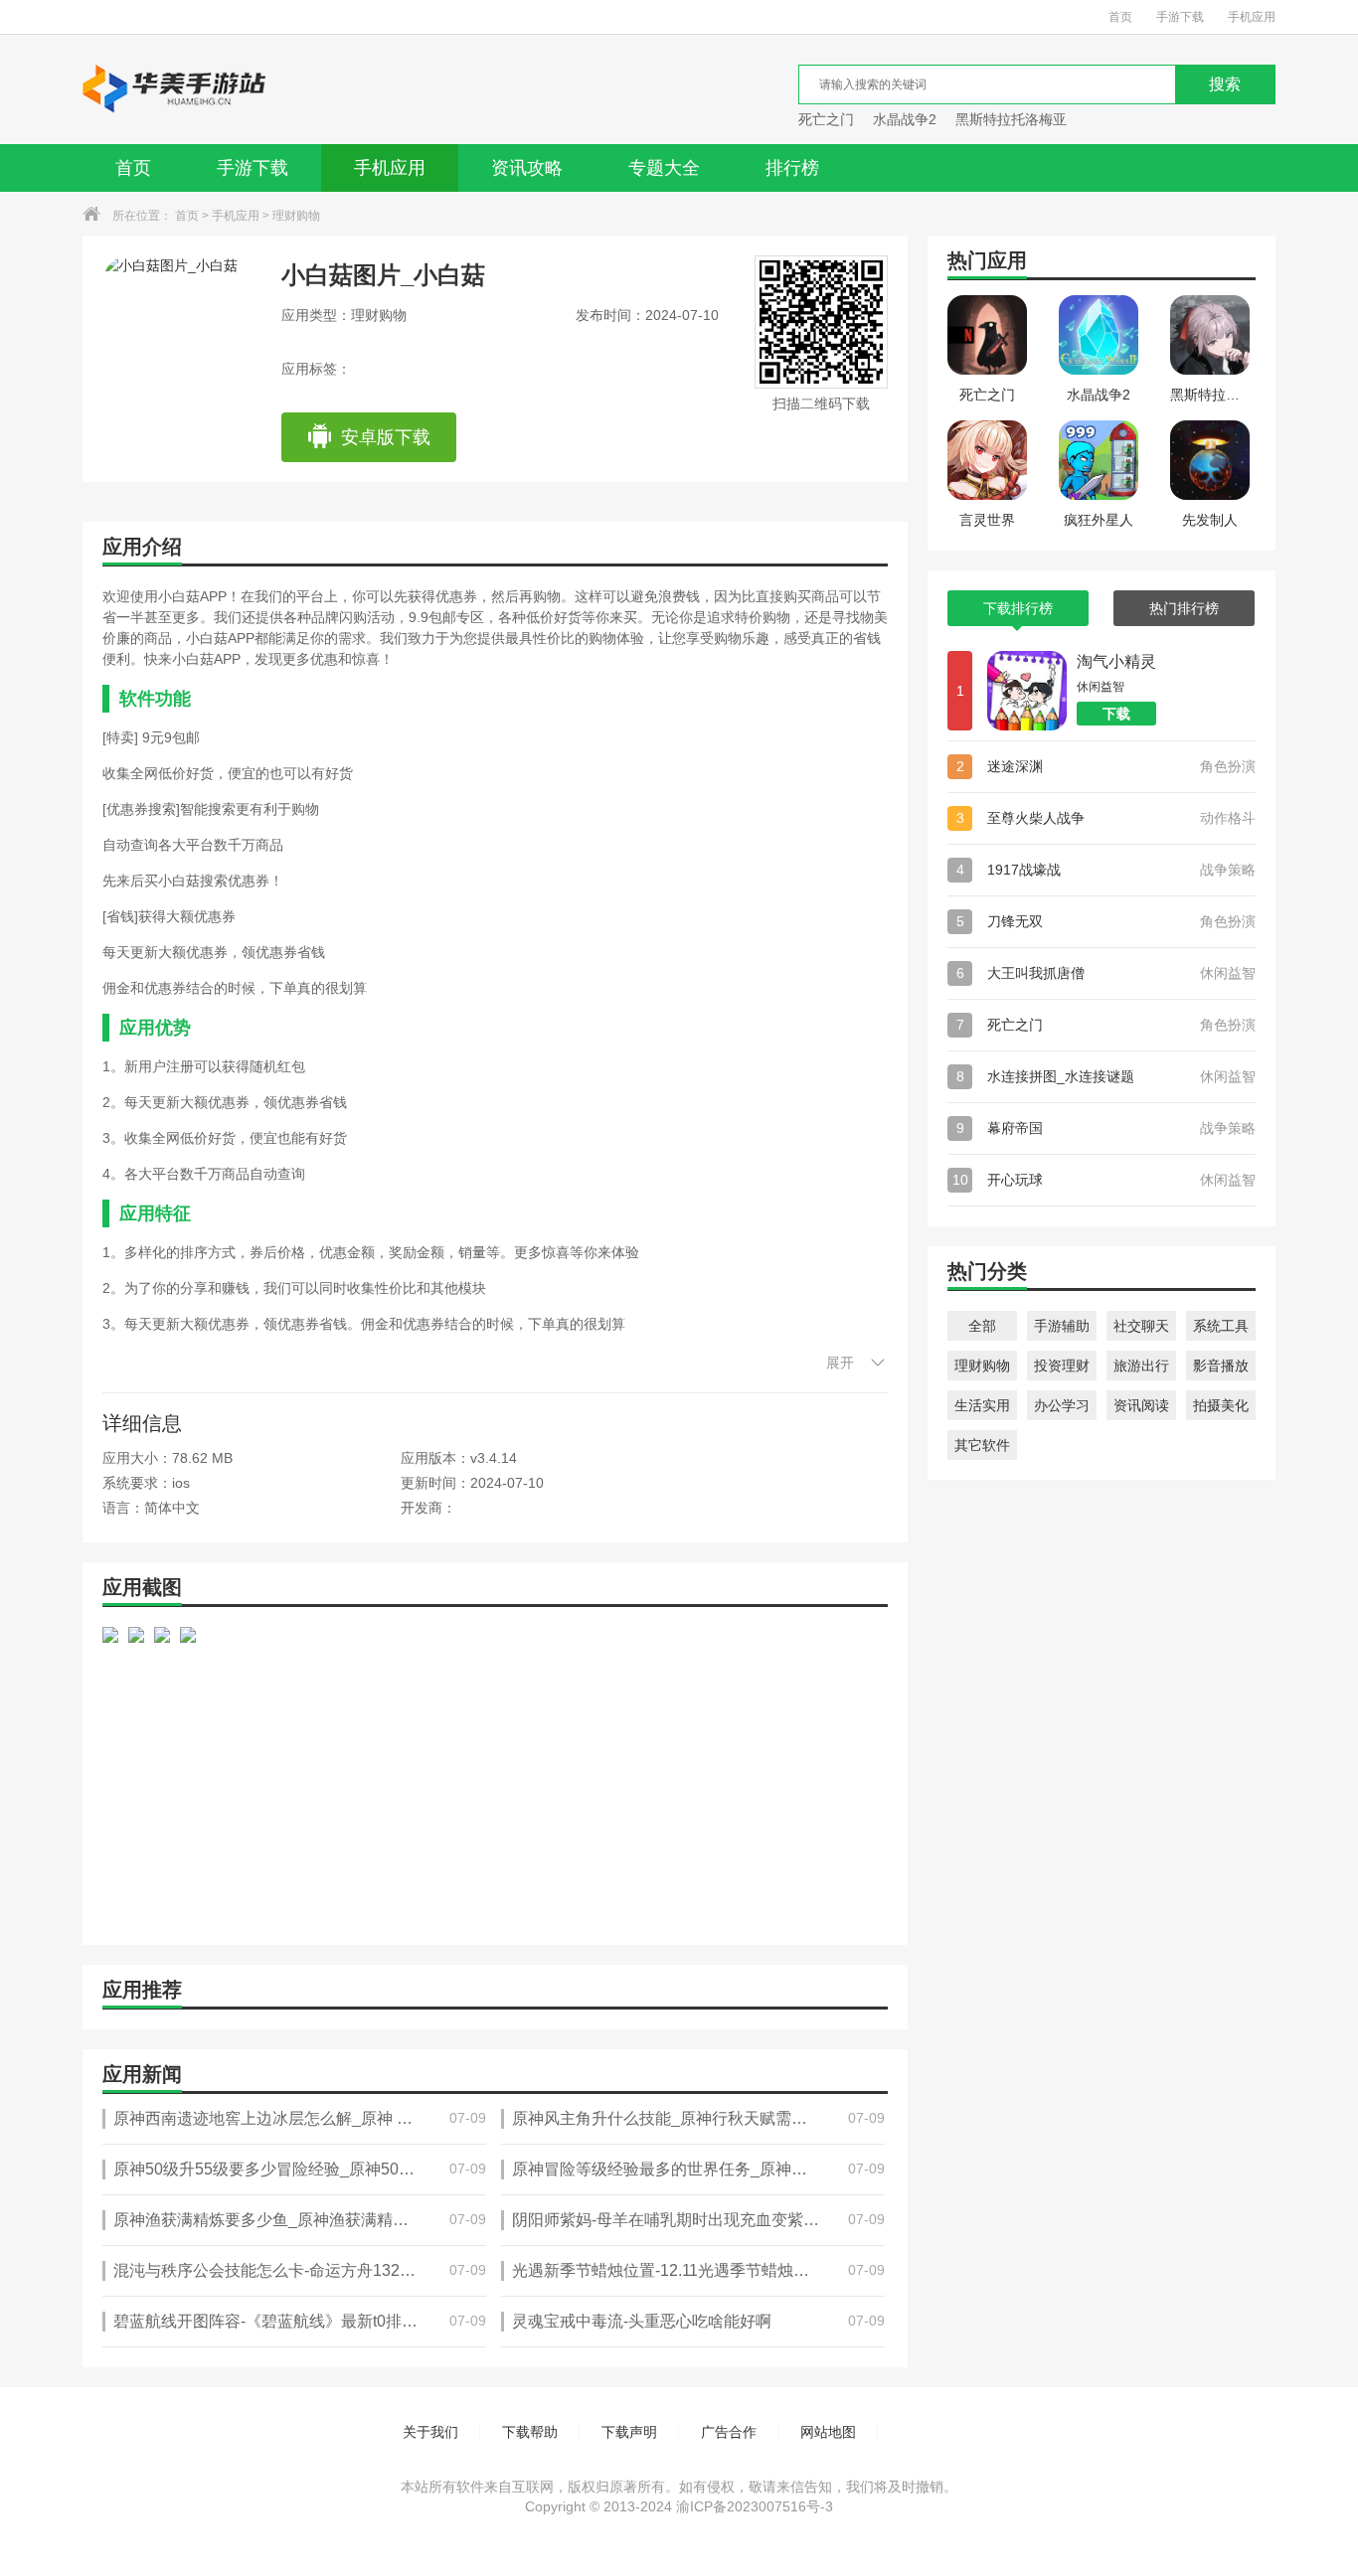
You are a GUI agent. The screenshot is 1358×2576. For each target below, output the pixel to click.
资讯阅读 (1141, 1405)
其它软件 (982, 1445)
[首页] (175, 89)
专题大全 (664, 168)
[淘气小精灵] (1027, 691)
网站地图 (828, 2432)
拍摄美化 (1221, 1405)
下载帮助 (530, 2432)
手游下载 (1180, 17)
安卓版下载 (386, 437)
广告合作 (729, 2432)
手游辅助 (1062, 1326)
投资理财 (1062, 1366)
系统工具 (1221, 1326)
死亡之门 (826, 119)
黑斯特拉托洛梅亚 (1011, 119)
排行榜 (792, 168)
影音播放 (1221, 1366)
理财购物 (296, 216)
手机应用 (1252, 17)
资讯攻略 (527, 168)
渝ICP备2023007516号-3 (755, 2506)
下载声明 (629, 2432)
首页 (1120, 17)
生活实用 (982, 1405)
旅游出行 (1141, 1366)
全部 (982, 1326)
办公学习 (1062, 1405)
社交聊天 (1141, 1326)
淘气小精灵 (1116, 661)
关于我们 (430, 2432)
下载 (1116, 714)
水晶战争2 (905, 119)
